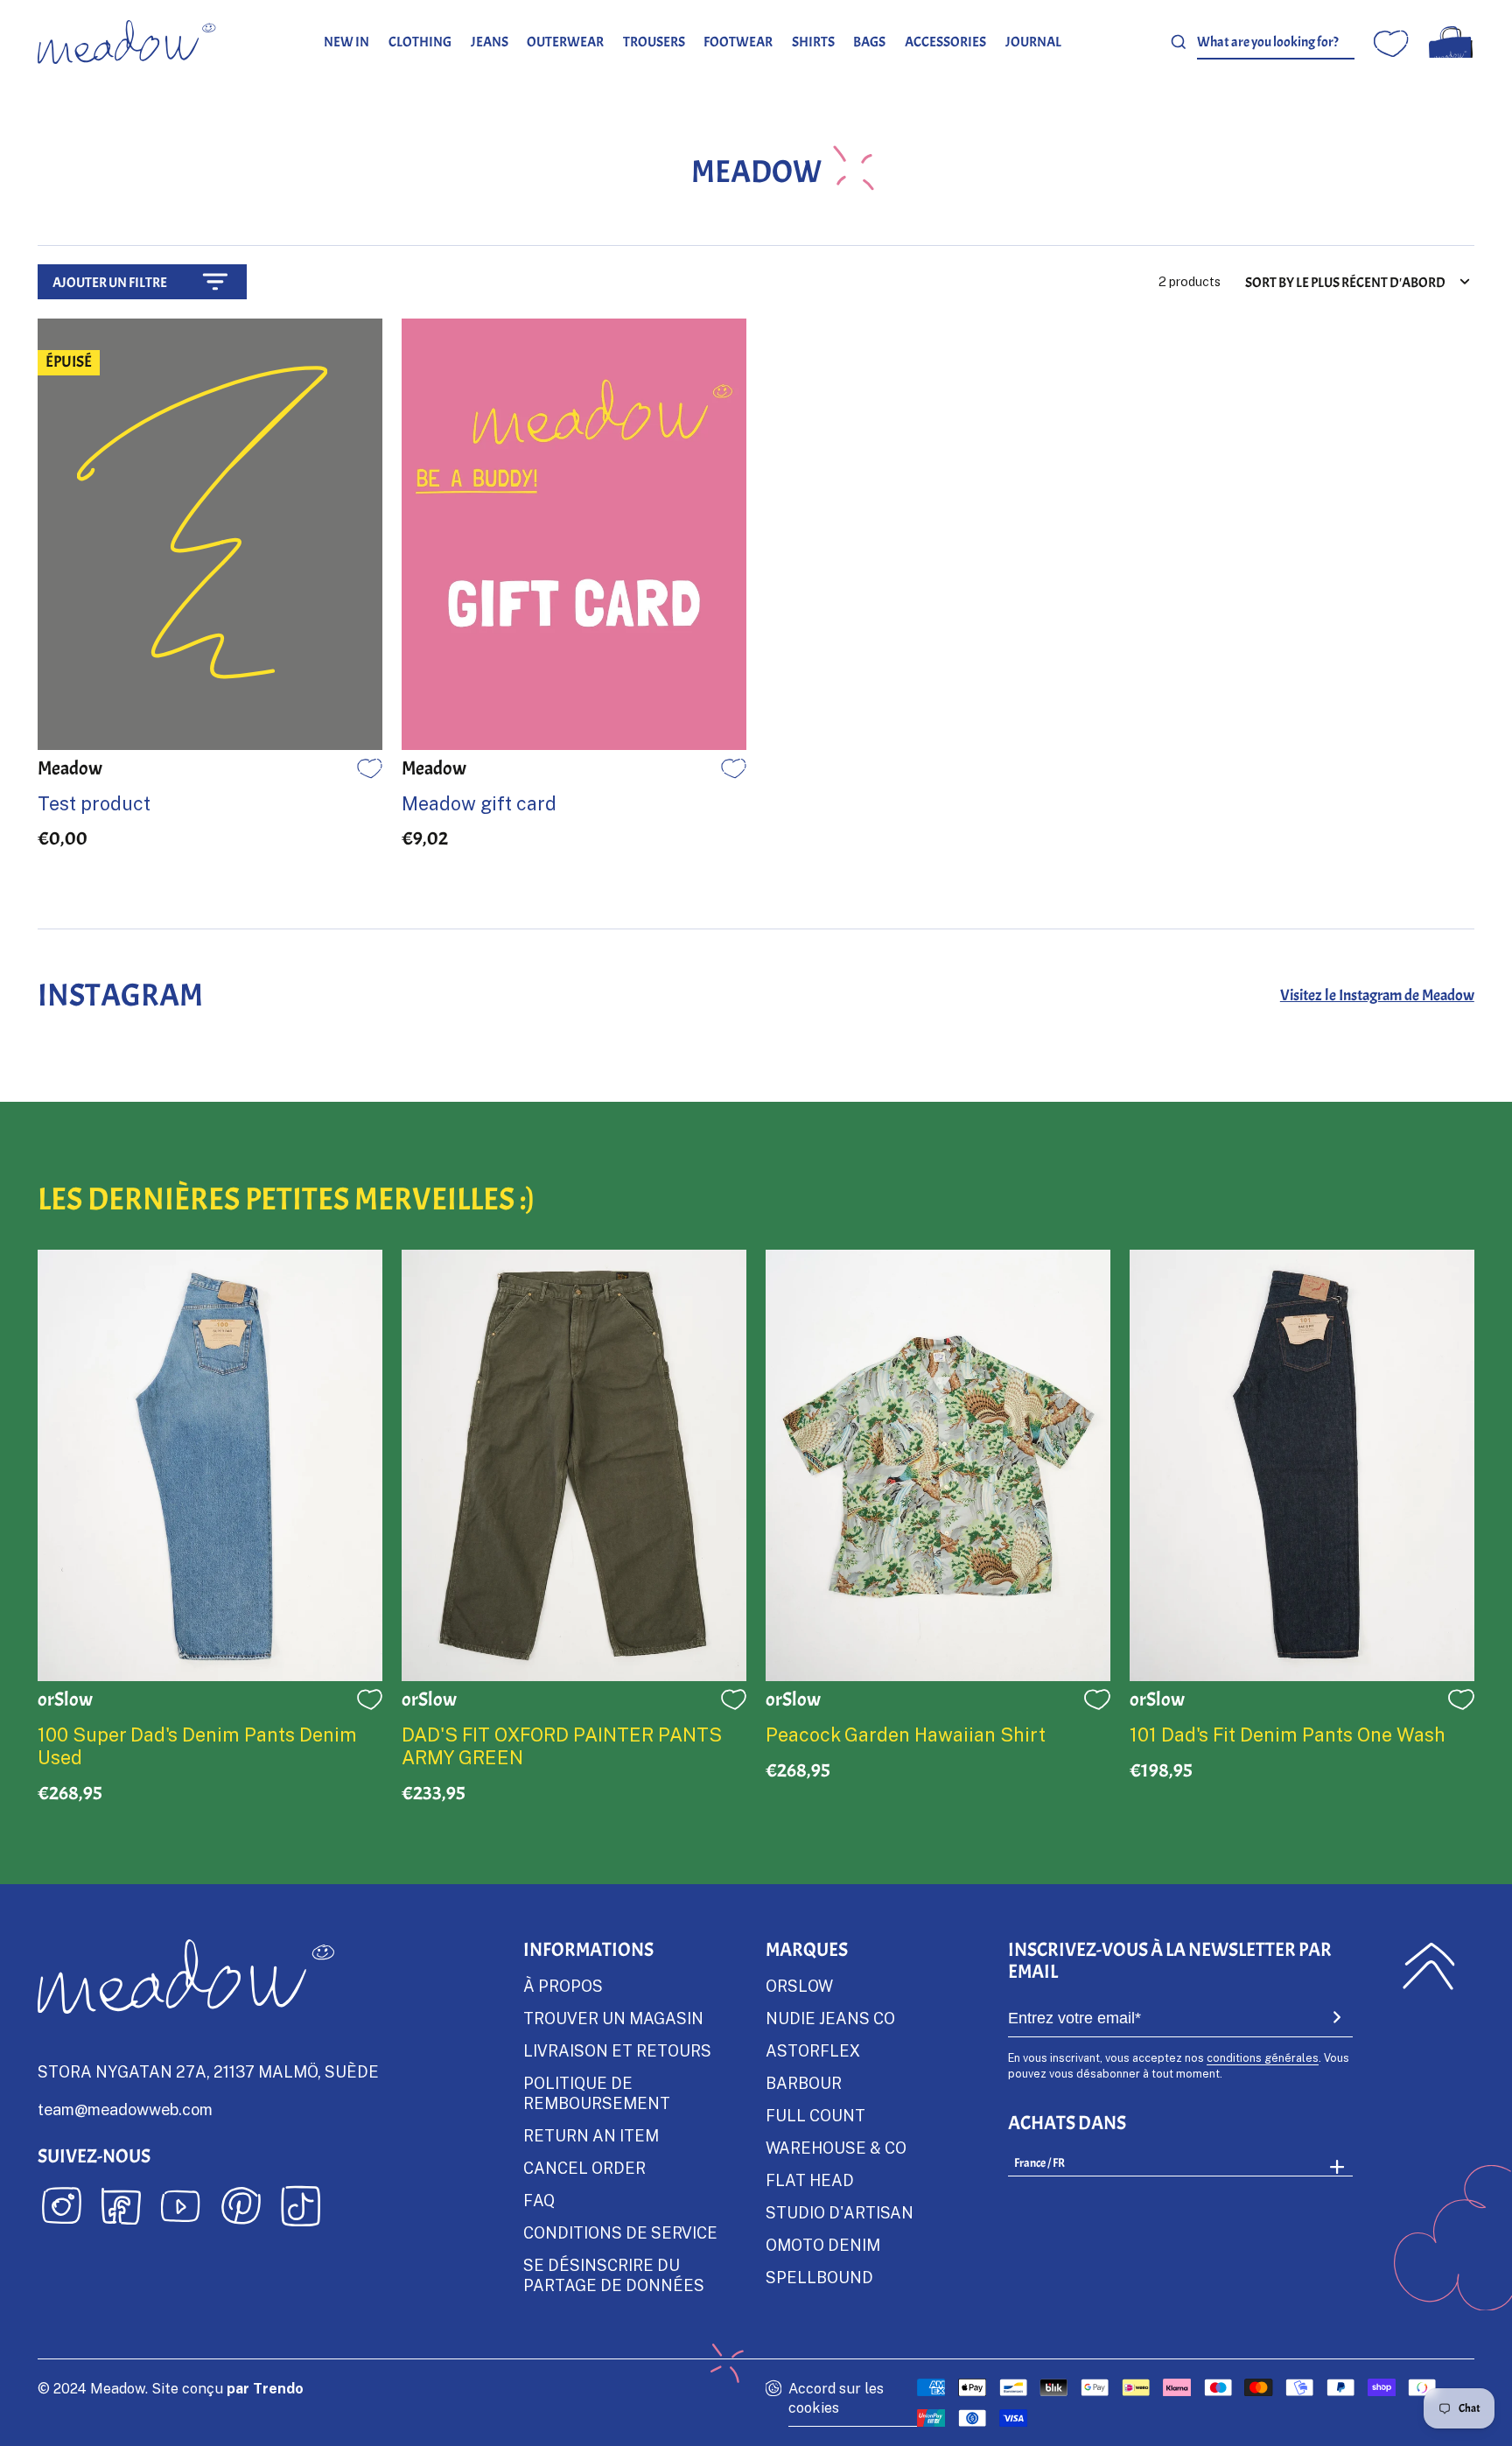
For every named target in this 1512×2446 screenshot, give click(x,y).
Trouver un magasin (613, 2018)
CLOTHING (420, 42)
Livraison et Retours (617, 2050)
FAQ (539, 2200)
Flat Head (810, 2180)
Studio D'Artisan (840, 2212)
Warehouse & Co (836, 2148)
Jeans (490, 42)
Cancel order (584, 2168)
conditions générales (1263, 2057)
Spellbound (819, 2277)
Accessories (945, 42)
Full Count (815, 2115)
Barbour (804, 2083)
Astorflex (813, 2050)
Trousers (654, 42)
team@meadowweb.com (125, 2109)
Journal (1033, 42)
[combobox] (1276, 42)
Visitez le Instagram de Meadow (1377, 995)
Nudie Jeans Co (830, 2018)
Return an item (591, 2135)
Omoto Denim (823, 2245)
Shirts (813, 42)
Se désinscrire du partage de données (614, 2275)
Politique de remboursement (597, 2093)
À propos (563, 1986)
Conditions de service (620, 2232)
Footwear (738, 42)
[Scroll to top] (1428, 1966)
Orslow (799, 1986)
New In (346, 42)
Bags (869, 42)
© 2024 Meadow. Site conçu (171, 2388)
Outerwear (565, 42)
